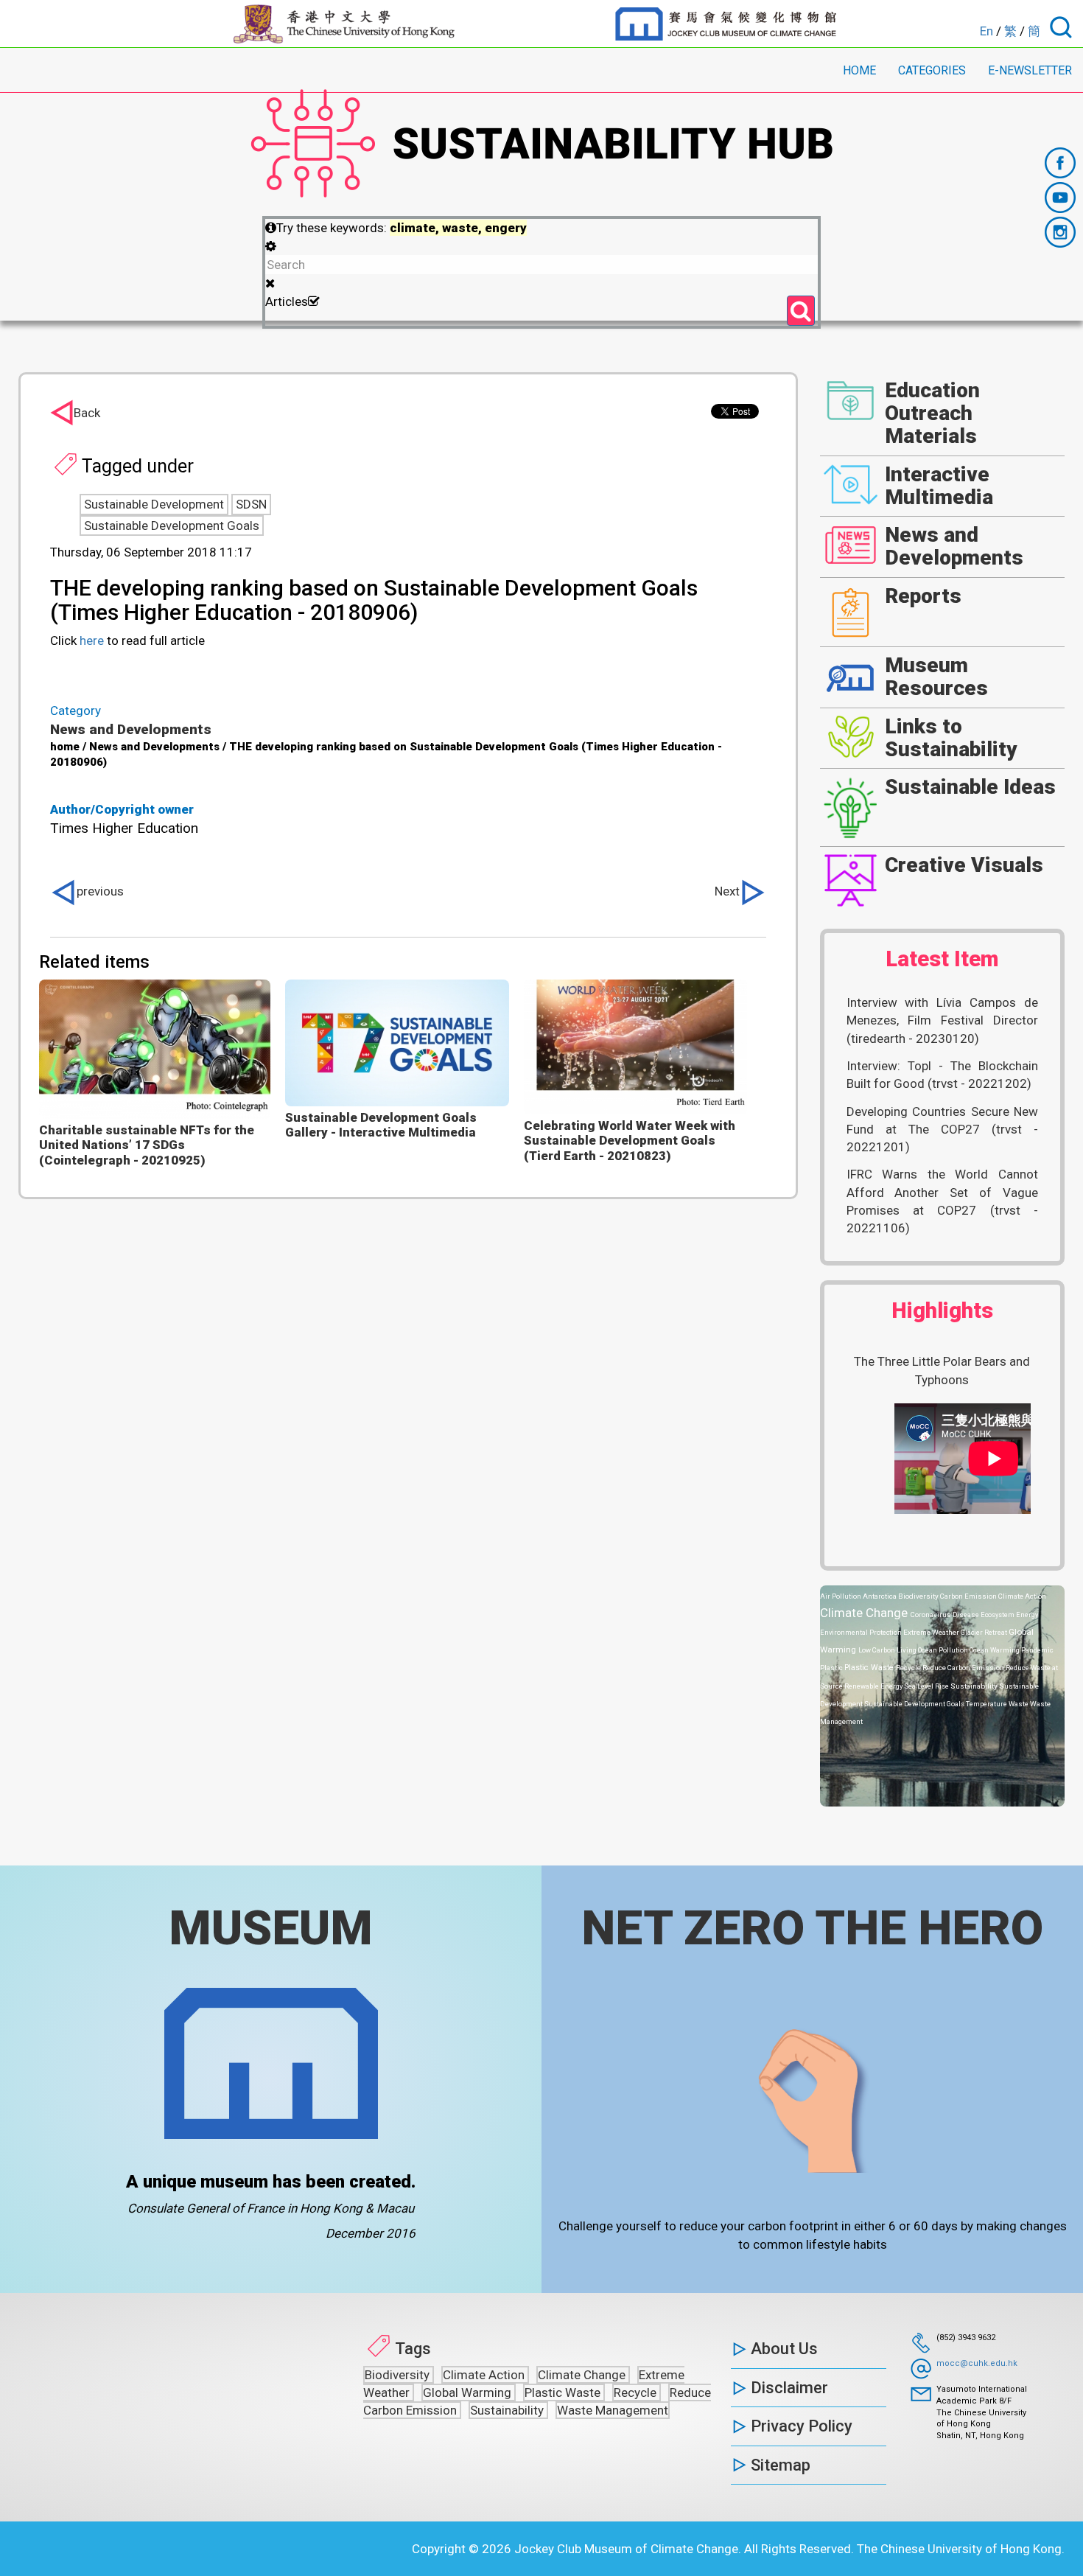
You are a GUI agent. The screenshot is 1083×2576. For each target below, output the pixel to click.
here (92, 640)
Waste (1019, 1704)
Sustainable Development (154, 504)
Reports (923, 596)
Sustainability (975, 1686)
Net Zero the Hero (812, 1928)
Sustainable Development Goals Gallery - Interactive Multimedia (381, 1125)
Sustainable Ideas (970, 787)
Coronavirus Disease (946, 1615)
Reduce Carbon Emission (964, 1668)
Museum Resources (936, 677)
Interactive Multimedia (939, 486)
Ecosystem (998, 1615)
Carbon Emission (969, 1596)
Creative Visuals (964, 865)
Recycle (909, 1668)
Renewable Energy (874, 1686)
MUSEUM (271, 1928)
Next (727, 891)
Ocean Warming (995, 1650)
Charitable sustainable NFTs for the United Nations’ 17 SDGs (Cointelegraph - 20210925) (147, 1145)
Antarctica (880, 1596)
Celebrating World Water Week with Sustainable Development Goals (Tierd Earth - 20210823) (630, 1141)
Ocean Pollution (944, 1650)
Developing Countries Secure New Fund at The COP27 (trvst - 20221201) (943, 1130)
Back (87, 413)
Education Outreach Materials (932, 413)
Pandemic (1037, 1650)
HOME (859, 70)
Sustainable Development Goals (172, 526)
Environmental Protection (862, 1632)
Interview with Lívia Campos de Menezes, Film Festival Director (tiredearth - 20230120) (943, 1020)
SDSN (251, 504)
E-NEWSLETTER (1030, 70)
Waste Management (613, 2410)
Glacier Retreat (985, 1632)
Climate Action (1022, 1596)
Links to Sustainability (951, 738)
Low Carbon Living (888, 1650)
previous (100, 891)
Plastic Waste (870, 1668)
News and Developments (131, 729)
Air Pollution (841, 1596)
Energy (1027, 1615)
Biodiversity (919, 1596)
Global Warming (469, 2392)
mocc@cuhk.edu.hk (977, 2363)
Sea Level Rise (927, 1686)
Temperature (987, 1704)
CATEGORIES (932, 70)
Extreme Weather (932, 1632)
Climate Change (865, 1613)
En (986, 31)
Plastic (832, 1668)
